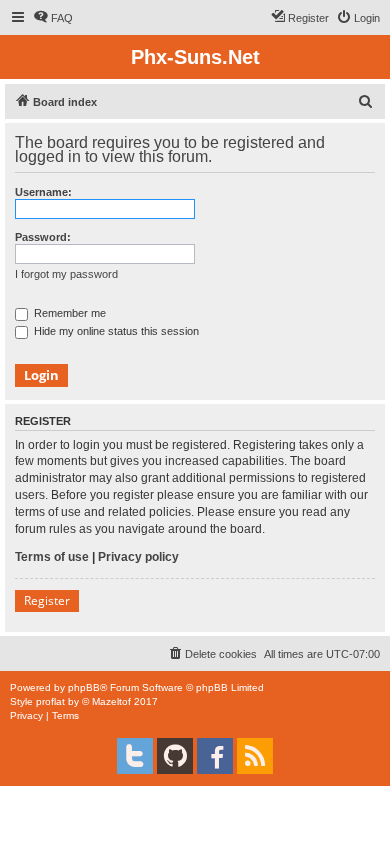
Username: (43, 192)
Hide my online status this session (115, 331)
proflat (50, 701)
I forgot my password (66, 274)
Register (47, 600)
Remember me (68, 313)
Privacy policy (138, 557)
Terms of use (52, 557)
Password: (43, 237)
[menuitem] (53, 18)
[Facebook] (215, 756)
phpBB (84, 687)
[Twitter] (135, 756)
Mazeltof (111, 701)
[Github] (175, 756)
